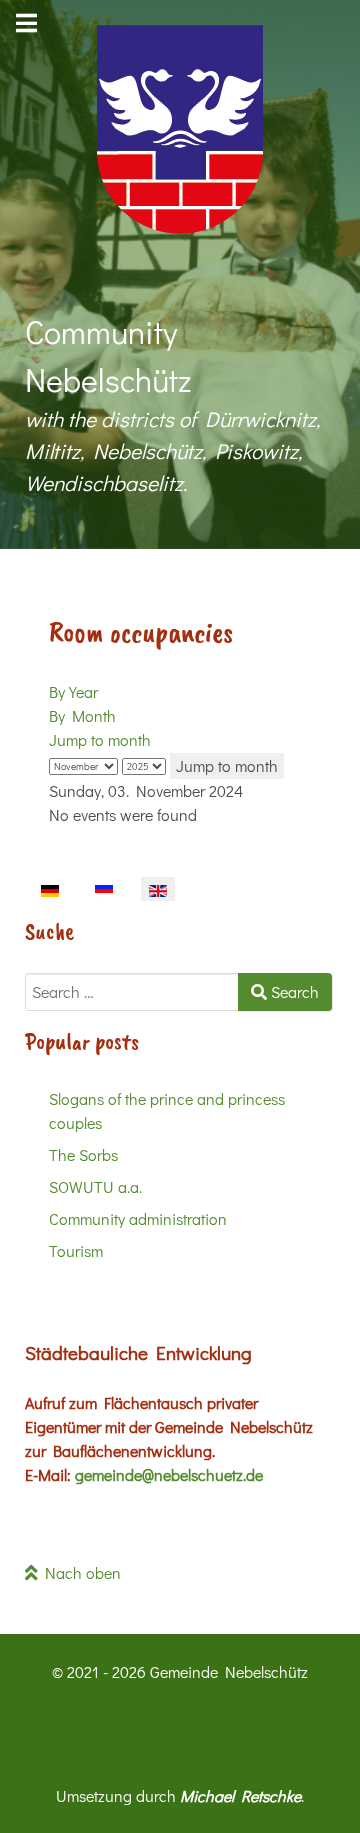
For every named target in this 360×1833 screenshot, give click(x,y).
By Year (73, 691)
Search (293, 991)
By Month (82, 715)
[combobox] (132, 992)
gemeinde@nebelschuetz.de (169, 1474)
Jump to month (100, 739)
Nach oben (79, 1572)
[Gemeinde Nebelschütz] (180, 129)
